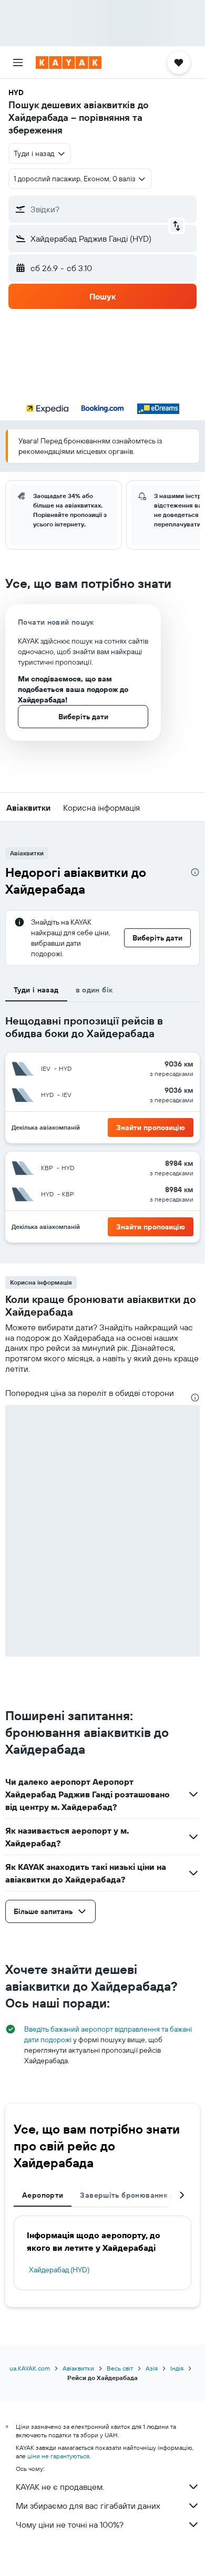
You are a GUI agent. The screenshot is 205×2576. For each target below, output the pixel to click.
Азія (152, 2368)
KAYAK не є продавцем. (60, 2487)
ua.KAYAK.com (30, 2368)
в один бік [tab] (94, 990)
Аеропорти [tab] (43, 2195)
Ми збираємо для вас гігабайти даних (88, 2506)
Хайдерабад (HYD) (59, 2270)
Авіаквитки (78, 2368)
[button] (18, 63)
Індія (177, 2368)
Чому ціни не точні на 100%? (70, 2525)
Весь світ (120, 2368)
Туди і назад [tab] (36, 990)
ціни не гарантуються (58, 2456)
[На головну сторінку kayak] (69, 63)
